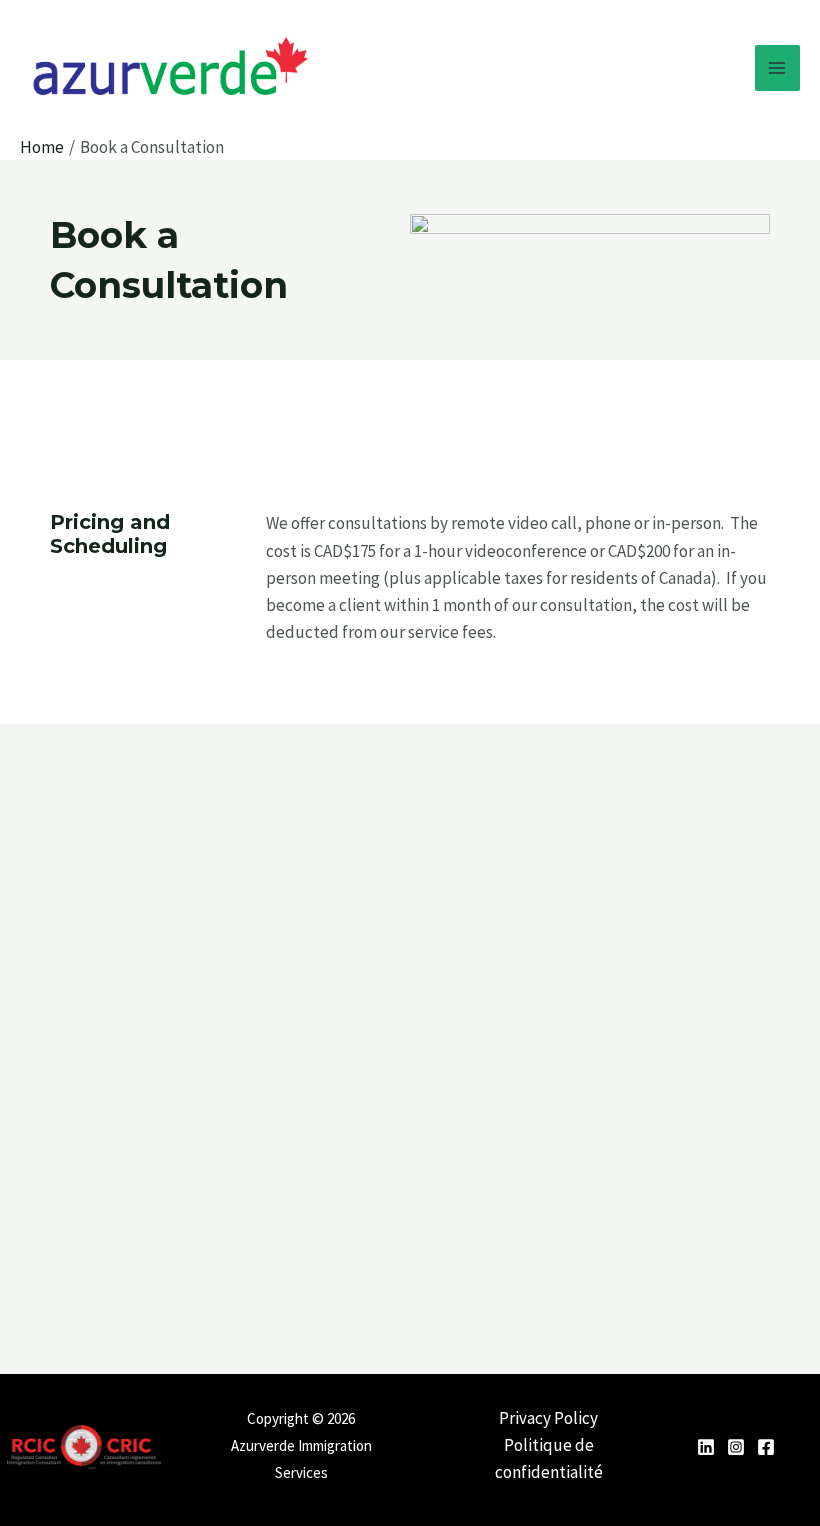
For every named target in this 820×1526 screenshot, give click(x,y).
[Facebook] (766, 1447)
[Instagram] (736, 1447)
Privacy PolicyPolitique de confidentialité (549, 1445)
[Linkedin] (706, 1447)
